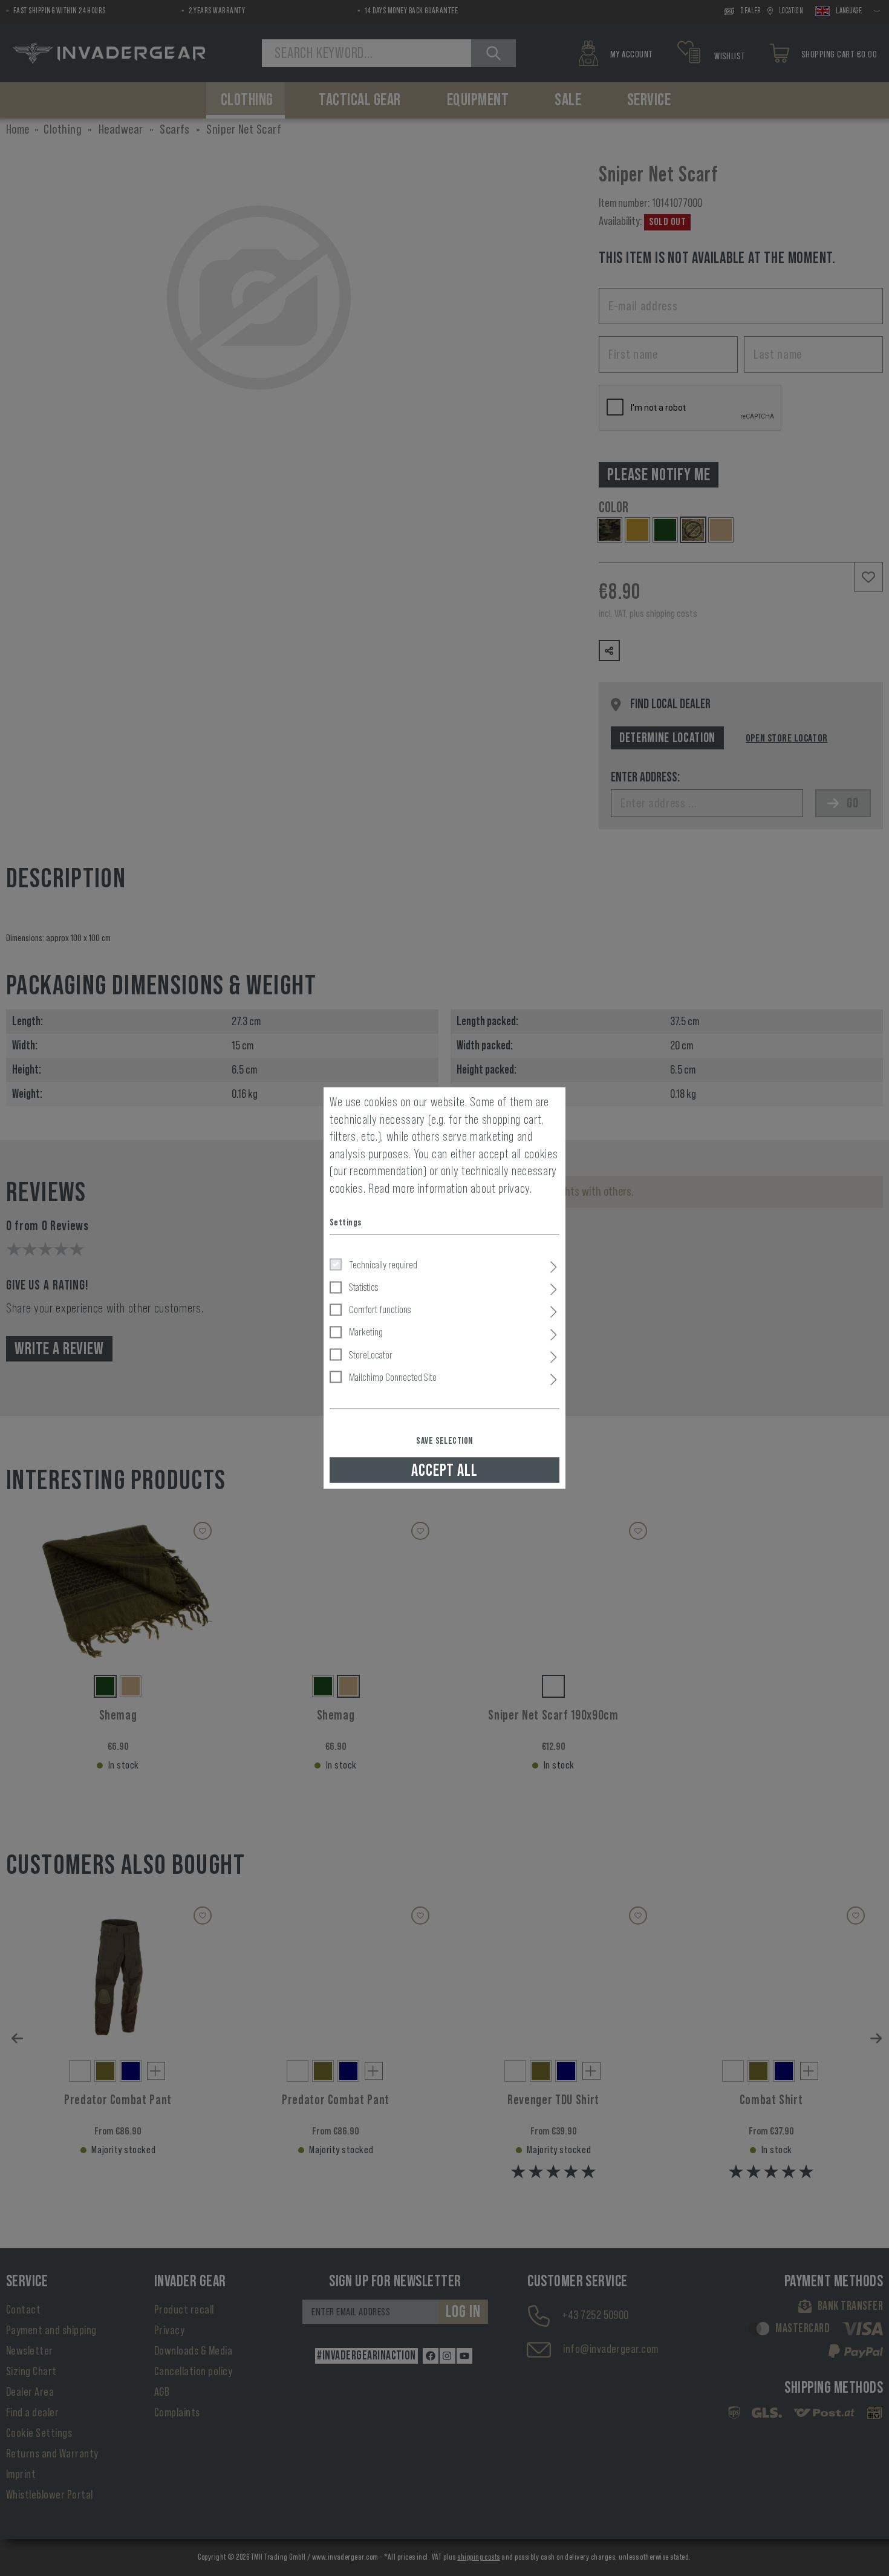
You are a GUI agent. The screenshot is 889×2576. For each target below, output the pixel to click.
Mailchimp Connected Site (393, 1377)
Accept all (444, 1470)
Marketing (366, 1332)
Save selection (444, 1440)
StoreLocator (371, 1354)
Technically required (383, 1264)
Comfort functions (380, 1309)
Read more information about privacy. (450, 1188)
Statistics (363, 1286)
